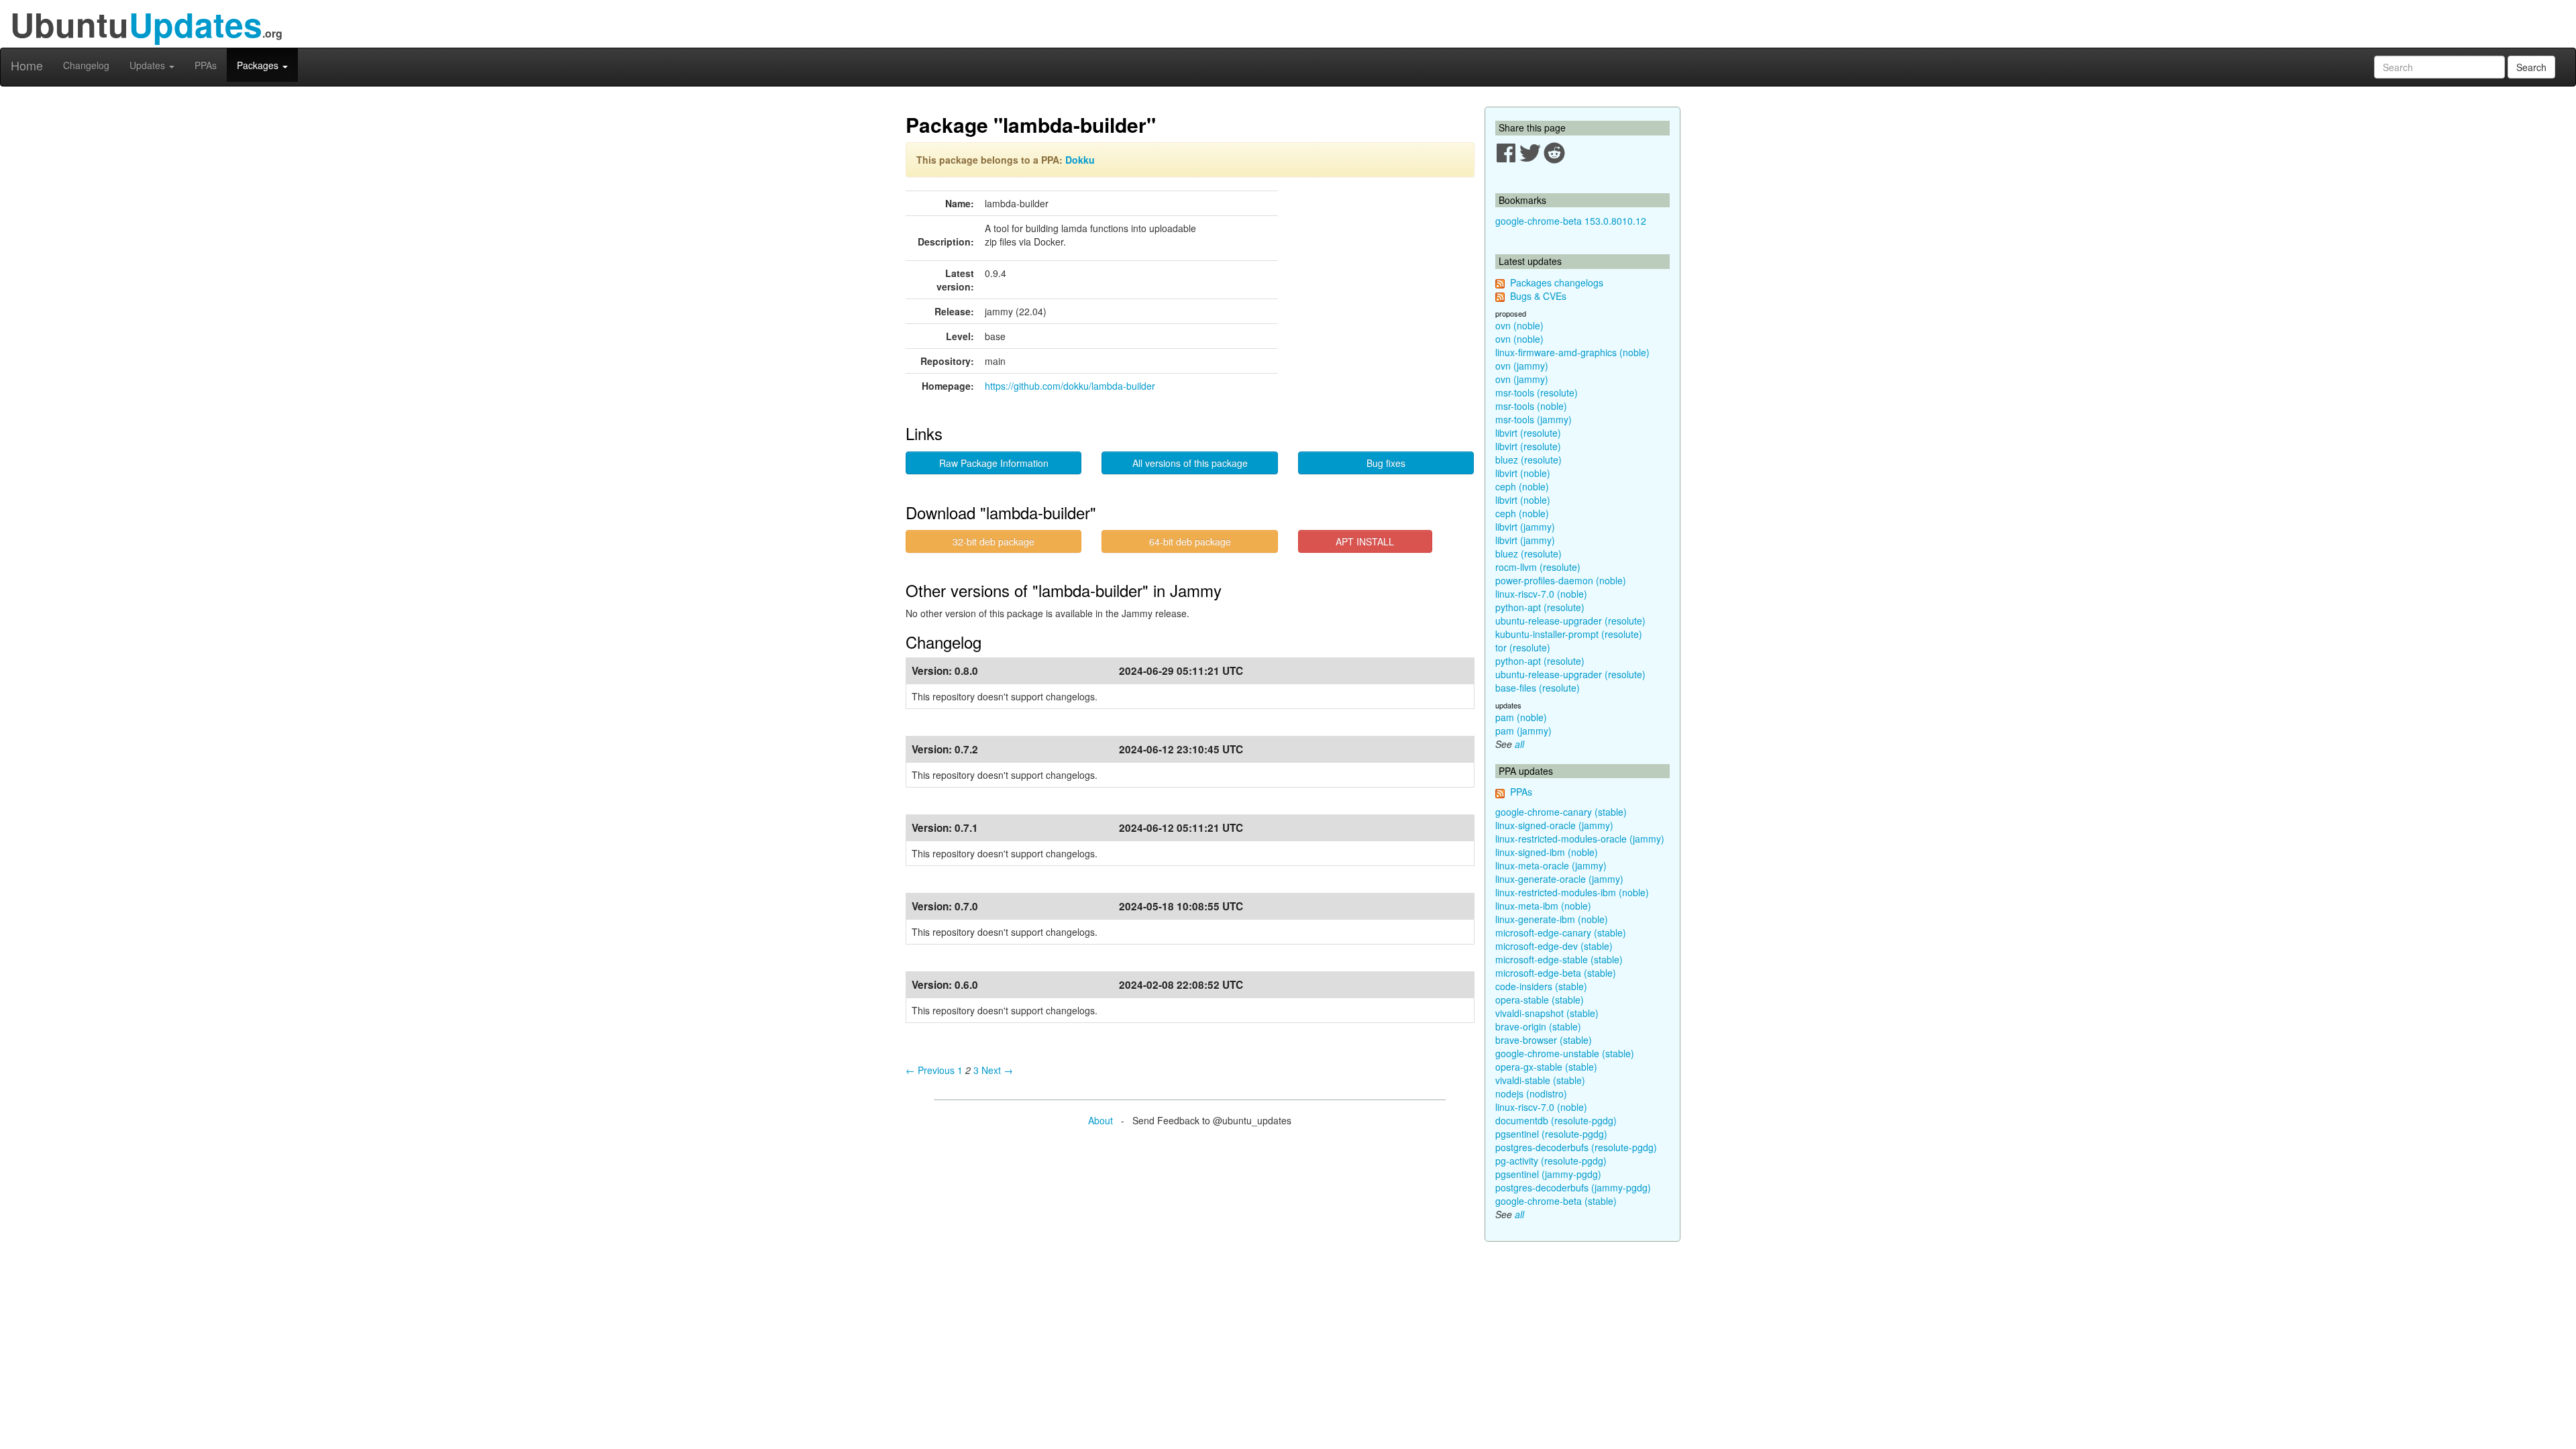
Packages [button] (259, 65)
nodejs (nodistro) (1531, 1093)
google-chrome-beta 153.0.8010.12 (1571, 221)
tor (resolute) (1523, 647)
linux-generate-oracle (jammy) (1559, 879)
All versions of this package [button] (1190, 463)
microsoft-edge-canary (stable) (1561, 932)
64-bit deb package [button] (1190, 541)
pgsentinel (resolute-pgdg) (1551, 1134)
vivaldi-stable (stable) (1540, 1080)
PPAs (206, 65)
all (1519, 744)
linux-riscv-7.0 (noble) (1541, 594)
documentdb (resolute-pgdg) (1556, 1120)
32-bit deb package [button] (994, 541)
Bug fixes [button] (1386, 463)
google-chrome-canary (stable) (1561, 812)
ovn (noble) (1519, 325)
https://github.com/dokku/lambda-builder (1070, 386)
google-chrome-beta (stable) (1556, 1201)
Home (27, 65)
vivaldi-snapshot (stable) (1547, 1013)
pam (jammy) (1523, 731)
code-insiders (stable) (1541, 986)
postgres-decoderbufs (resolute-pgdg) (1576, 1147)
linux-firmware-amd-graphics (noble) (1572, 352)
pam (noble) (1521, 717)
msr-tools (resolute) (1537, 392)
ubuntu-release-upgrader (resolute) (1570, 621)
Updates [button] (149, 65)
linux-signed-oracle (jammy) (1554, 825)
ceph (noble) (1522, 486)
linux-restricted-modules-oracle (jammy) (1580, 839)
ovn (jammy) (1522, 366)
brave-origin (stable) (1538, 1026)
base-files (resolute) (1538, 688)
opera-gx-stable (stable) (1546, 1067)
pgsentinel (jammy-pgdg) (1548, 1174)
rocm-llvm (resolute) (1538, 567)
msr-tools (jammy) (1534, 419)
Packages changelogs (1557, 282)
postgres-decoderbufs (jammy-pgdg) (1573, 1187)
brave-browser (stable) (1544, 1040)
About (1101, 1120)
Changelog (86, 65)
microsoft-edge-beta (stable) (1556, 973)
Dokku (1080, 160)
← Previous (930, 1070)
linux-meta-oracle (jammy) (1551, 865)
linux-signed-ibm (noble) (1547, 852)
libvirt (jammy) (1525, 527)
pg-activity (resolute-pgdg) (1551, 1161)
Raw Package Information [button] (994, 463)
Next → (997, 1070)
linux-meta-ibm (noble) (1543, 906)
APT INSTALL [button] (1365, 541)
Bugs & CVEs (1538, 296)
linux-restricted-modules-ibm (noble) (1572, 892)
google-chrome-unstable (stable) (1565, 1053)
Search (2531, 67)
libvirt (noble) (1523, 473)
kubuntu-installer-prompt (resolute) (1569, 634)
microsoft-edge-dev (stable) (1554, 946)
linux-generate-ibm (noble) (1552, 919)
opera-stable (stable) (1540, 1000)
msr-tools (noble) (1531, 406)
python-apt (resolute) (1540, 607)
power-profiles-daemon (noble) (1561, 580)
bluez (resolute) (1528, 460)
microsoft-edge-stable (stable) (1559, 959)
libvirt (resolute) (1528, 433)
